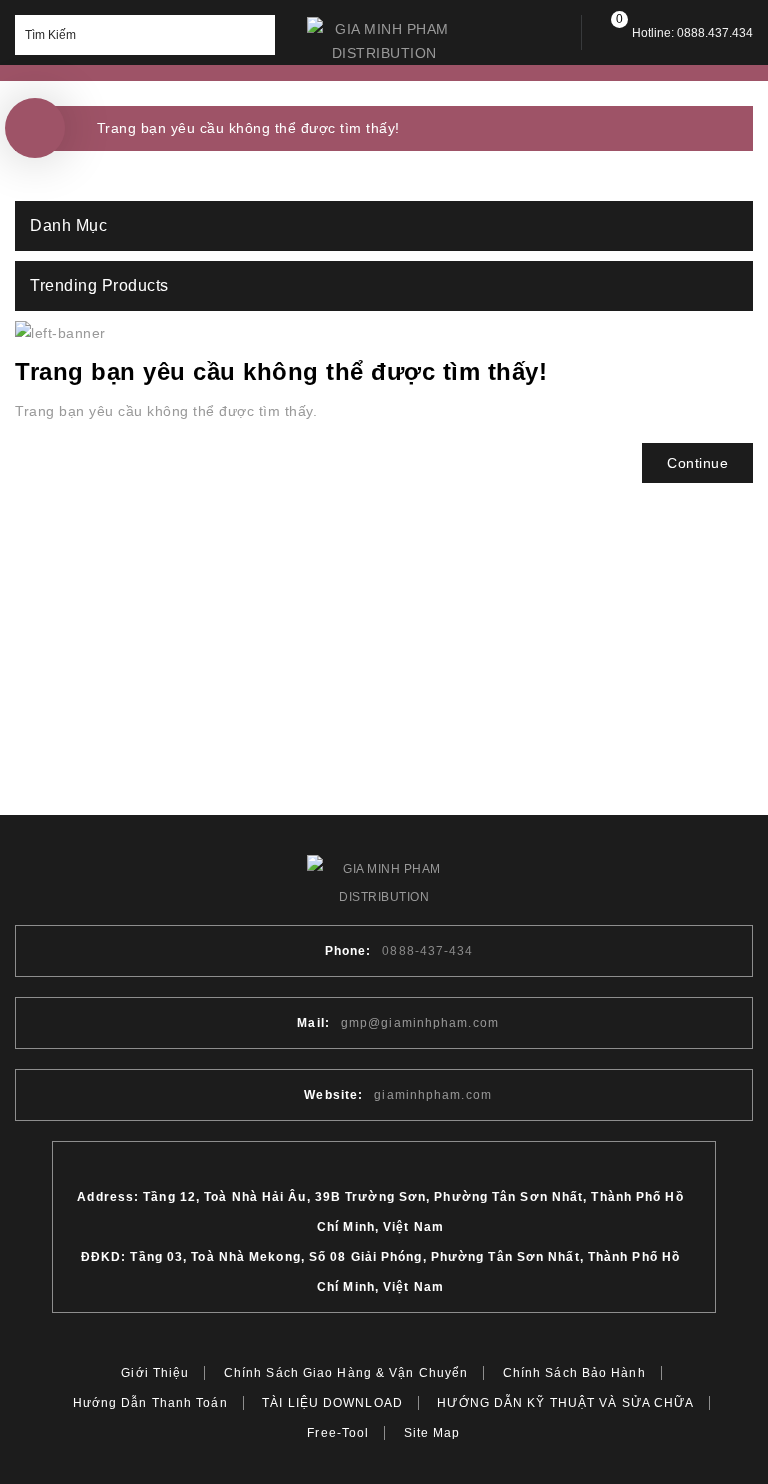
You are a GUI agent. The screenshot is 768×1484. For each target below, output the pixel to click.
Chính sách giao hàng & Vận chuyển (346, 1373)
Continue (697, 463)
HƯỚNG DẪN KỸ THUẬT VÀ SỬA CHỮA (565, 1403)
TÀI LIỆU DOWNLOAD (332, 1403)
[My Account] (548, 32)
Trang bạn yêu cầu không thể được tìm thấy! (248, 128)
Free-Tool (338, 1433)
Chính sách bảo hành (574, 1373)
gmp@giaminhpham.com (420, 1023)
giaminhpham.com (433, 1095)
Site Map (432, 1433)
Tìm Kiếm (255, 35)
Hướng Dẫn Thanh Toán (150, 1403)
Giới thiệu (155, 1373)
